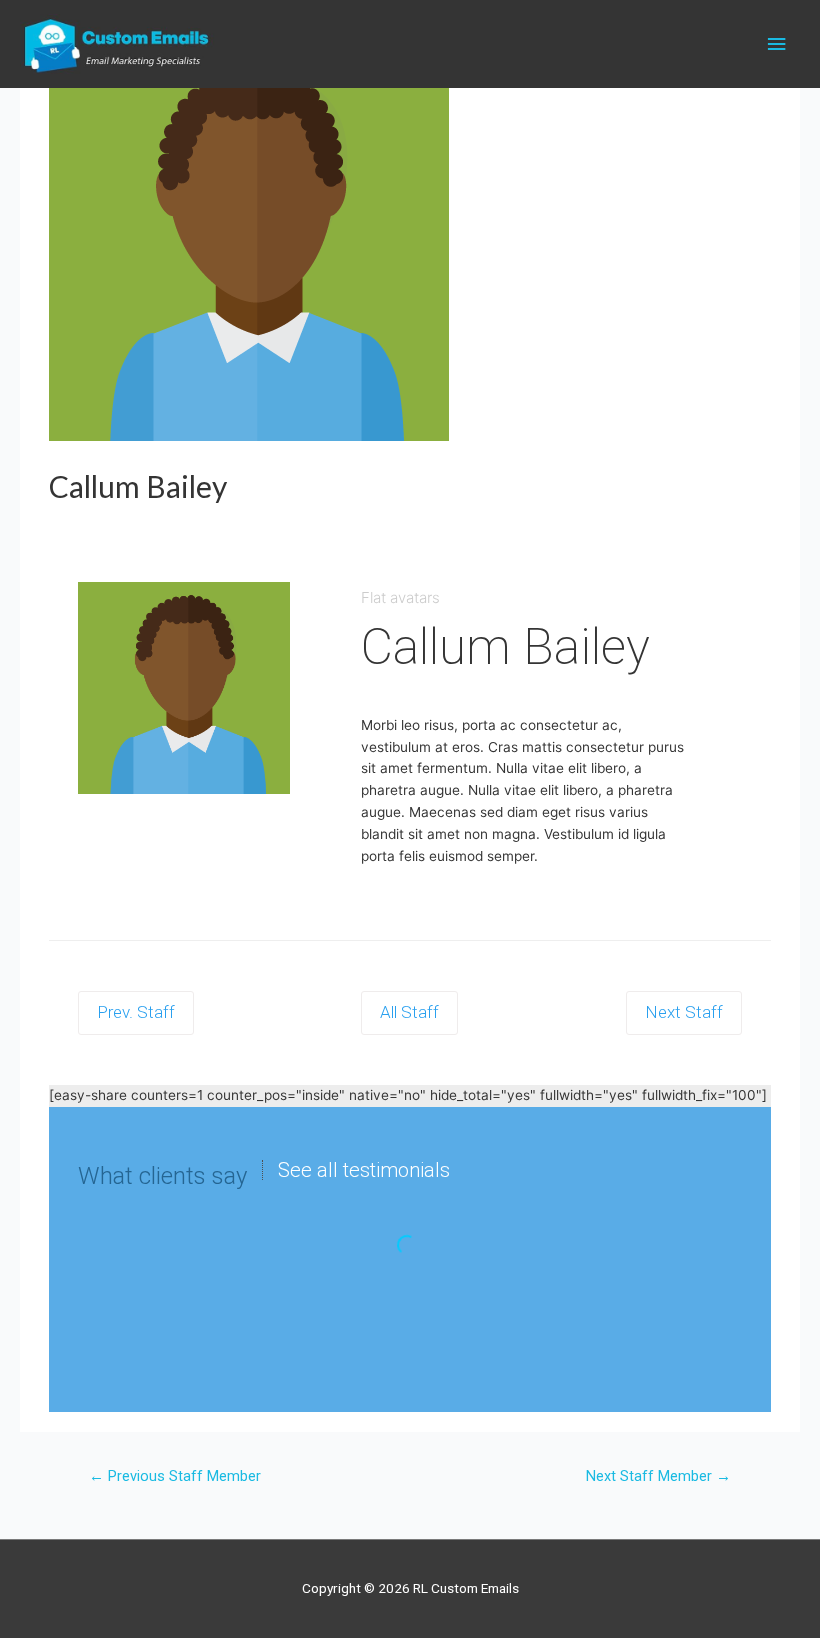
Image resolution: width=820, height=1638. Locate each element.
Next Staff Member (658, 1476)
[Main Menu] (777, 44)
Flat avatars (400, 597)
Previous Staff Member (175, 1476)
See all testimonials (364, 1170)
